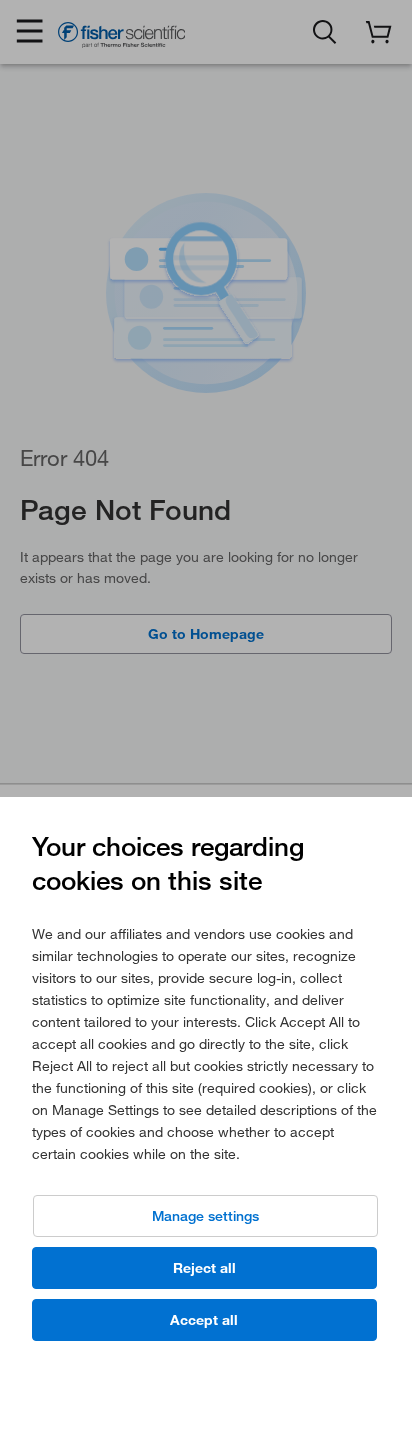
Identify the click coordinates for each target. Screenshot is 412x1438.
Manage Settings (205, 1216)
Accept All (204, 1320)
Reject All (204, 1268)
